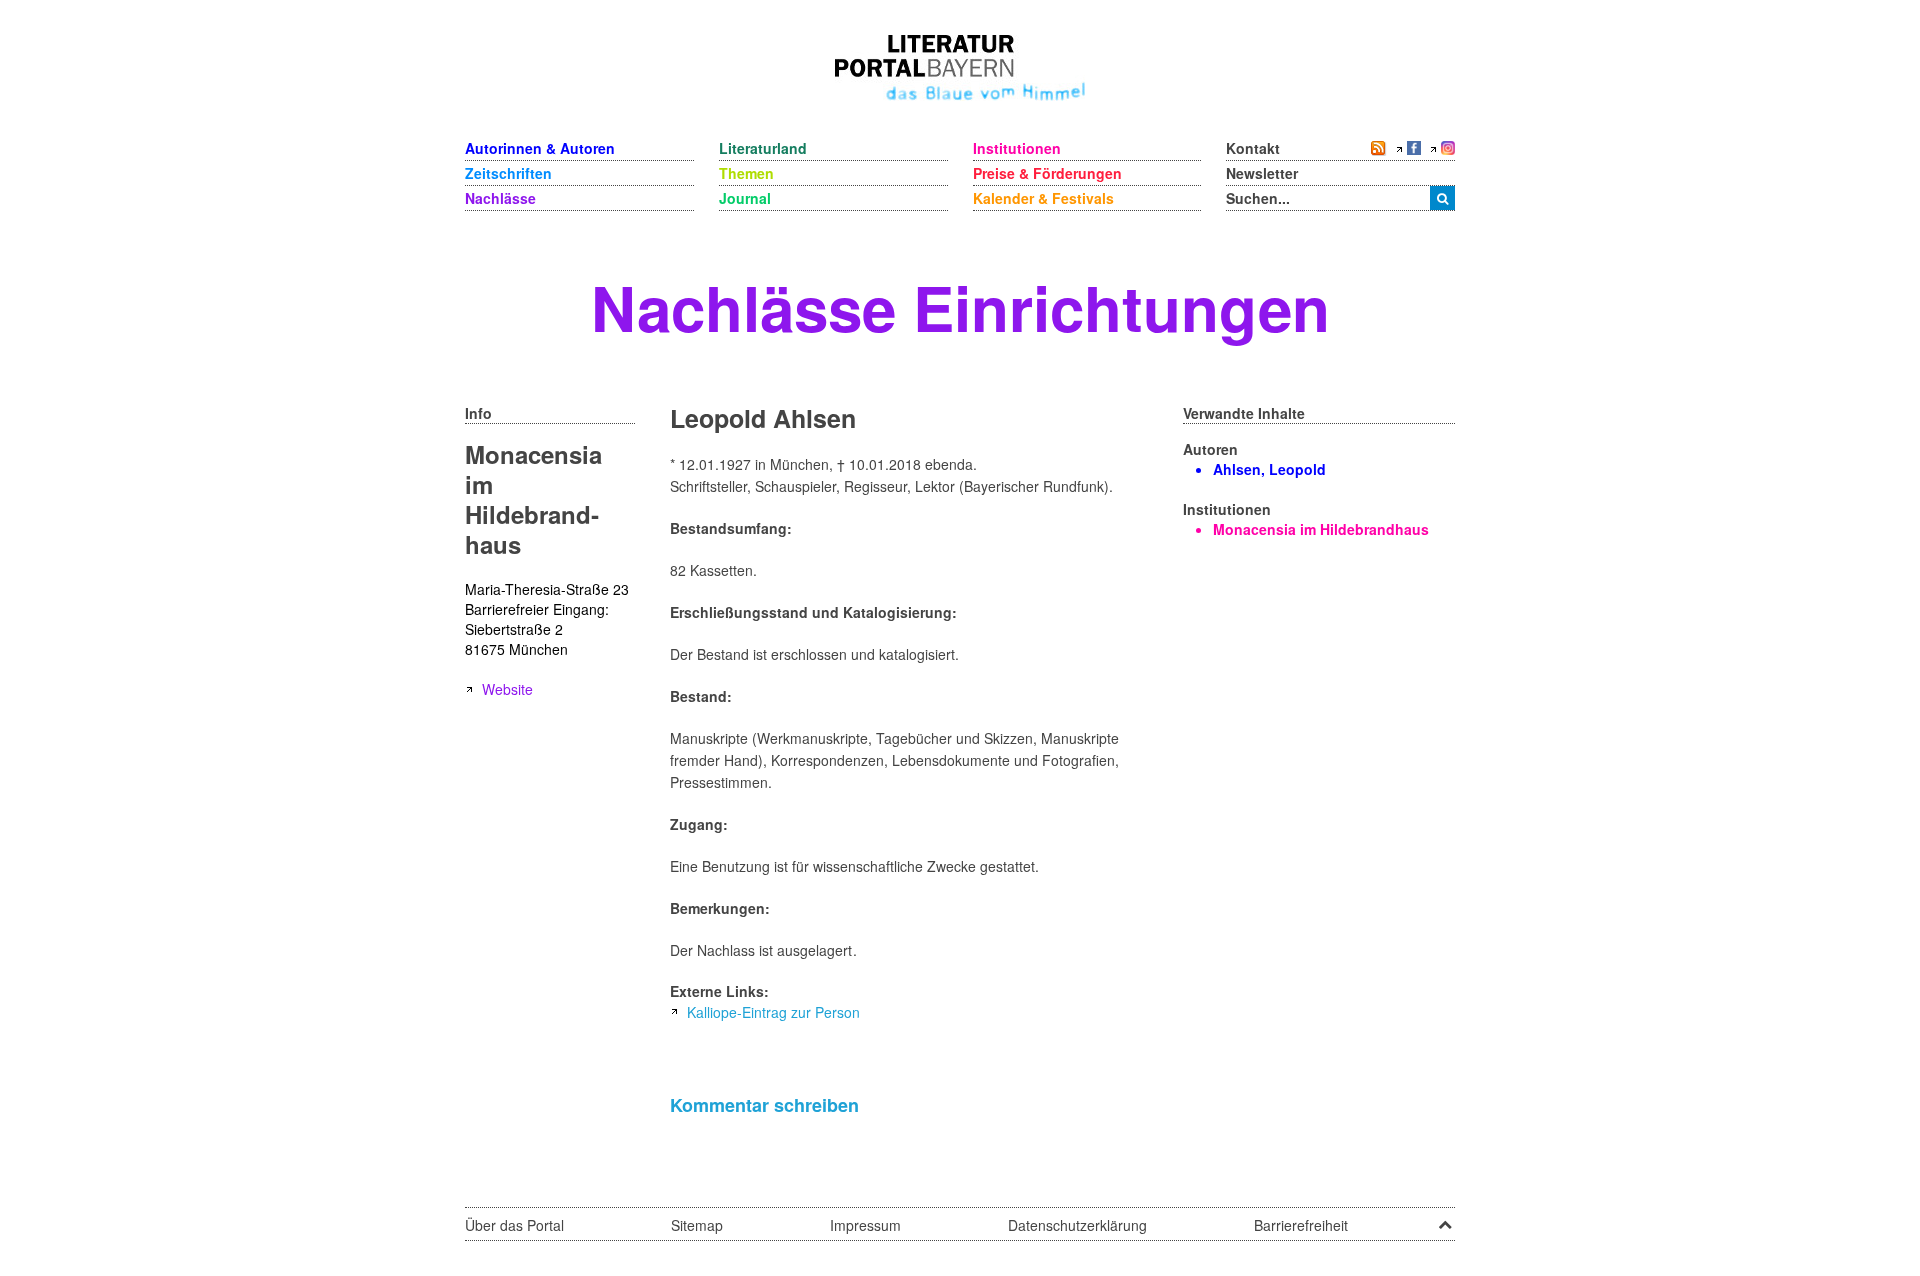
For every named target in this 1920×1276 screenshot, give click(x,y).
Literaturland (763, 148)
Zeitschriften (508, 173)
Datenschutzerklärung (1077, 1225)
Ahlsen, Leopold (1269, 469)
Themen (746, 173)
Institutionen (1017, 148)
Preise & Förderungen (1047, 173)
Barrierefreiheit (1301, 1225)
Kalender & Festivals (1043, 198)
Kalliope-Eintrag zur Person (773, 1012)
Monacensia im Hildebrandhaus (1321, 529)
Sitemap (697, 1225)
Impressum (865, 1225)
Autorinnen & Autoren (540, 148)
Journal (745, 198)
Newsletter (1262, 173)
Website (507, 689)
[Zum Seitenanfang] (1445, 1218)
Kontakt (1253, 148)
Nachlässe (500, 198)
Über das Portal (514, 1225)
